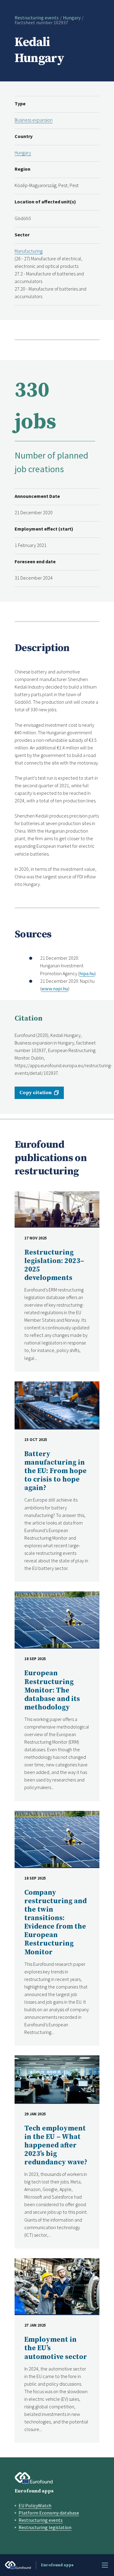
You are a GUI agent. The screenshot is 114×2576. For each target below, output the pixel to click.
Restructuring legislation (45, 2527)
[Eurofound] (34, 2478)
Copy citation (36, 1093)
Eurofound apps (34, 2491)
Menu (105, 2565)
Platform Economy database (49, 2513)
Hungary (72, 18)
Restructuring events (37, 18)
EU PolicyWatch (35, 2505)
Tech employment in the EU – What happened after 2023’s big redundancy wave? (56, 2145)
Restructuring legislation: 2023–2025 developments (54, 1265)
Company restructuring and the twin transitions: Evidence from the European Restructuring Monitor (55, 1923)
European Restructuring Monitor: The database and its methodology (52, 1690)
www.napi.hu (55, 989)
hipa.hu (87, 973)
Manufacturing (29, 251)
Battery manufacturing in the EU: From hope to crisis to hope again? (55, 1471)
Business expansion (34, 120)
